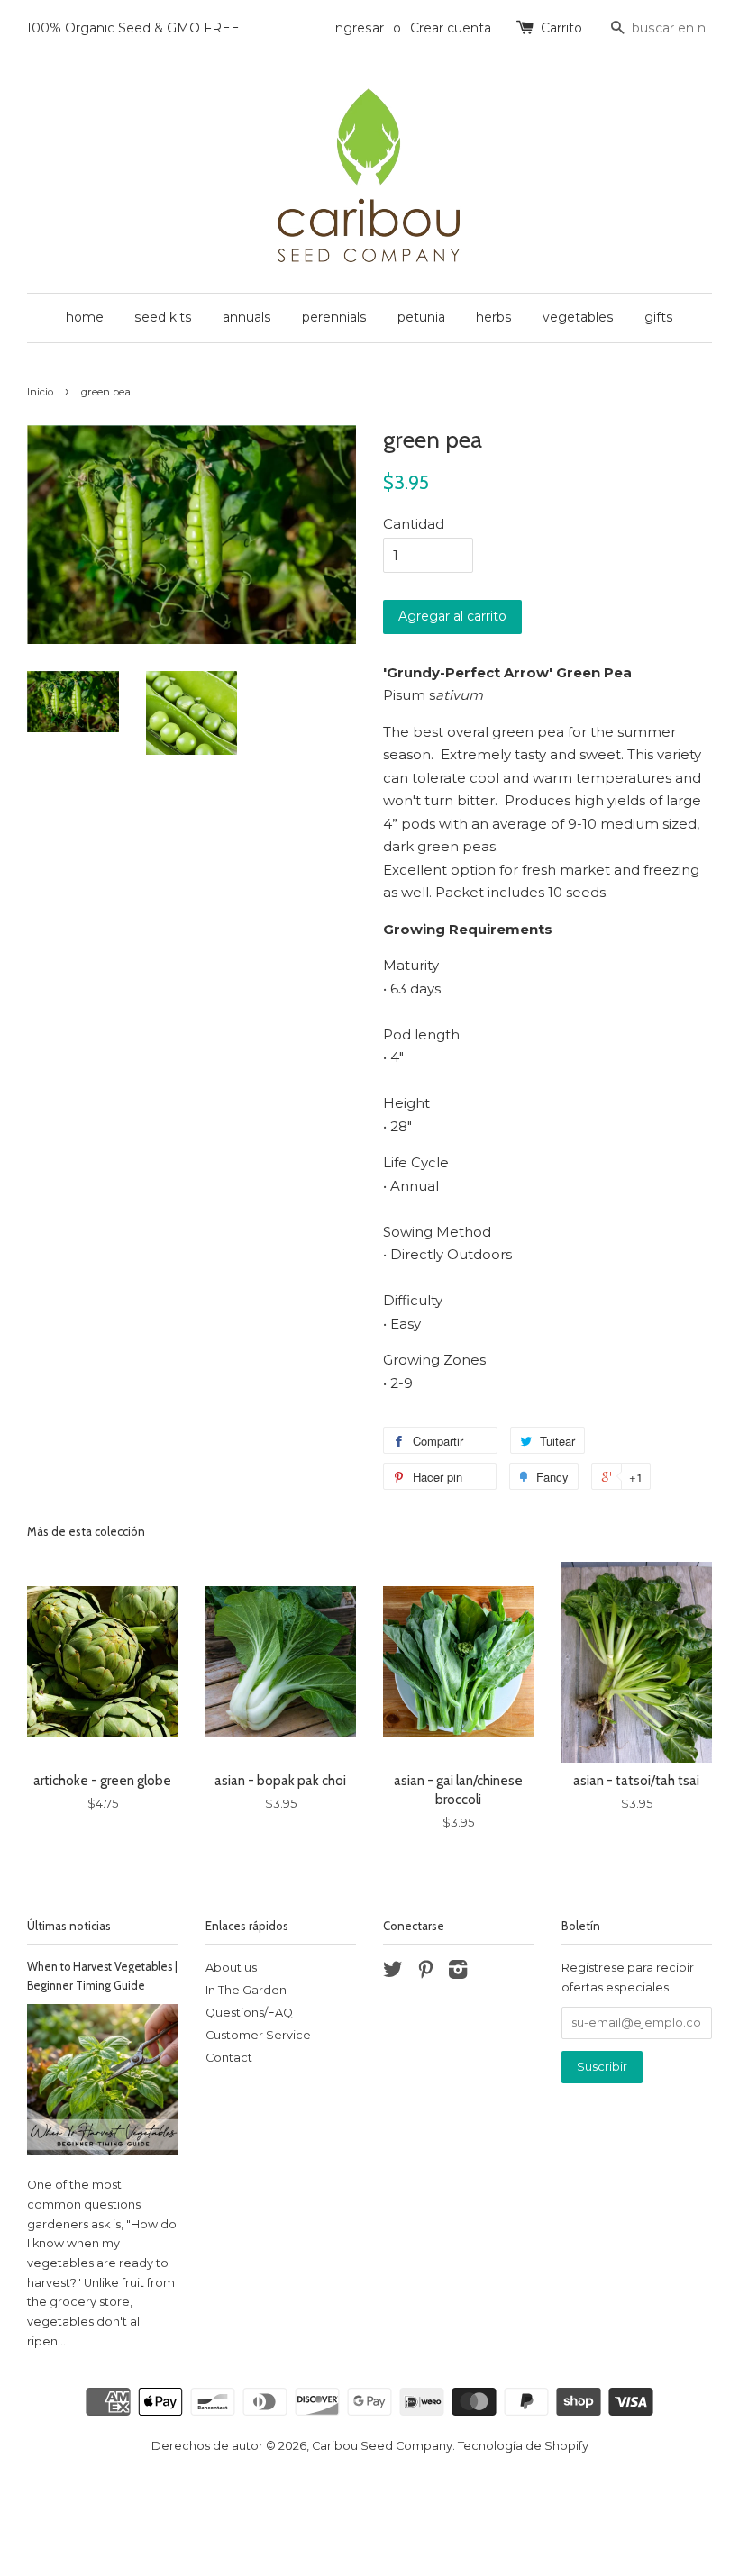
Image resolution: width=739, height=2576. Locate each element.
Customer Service (258, 2035)
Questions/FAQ (249, 2013)
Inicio (40, 392)
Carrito (561, 28)
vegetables (578, 317)
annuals (247, 317)
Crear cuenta (451, 28)
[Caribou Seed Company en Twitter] (393, 1973)
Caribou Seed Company (382, 2446)
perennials (334, 317)
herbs (494, 317)
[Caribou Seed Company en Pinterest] (425, 1973)
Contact (229, 2058)
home (85, 317)
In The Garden (246, 1990)
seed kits (163, 317)
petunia (421, 317)
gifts (659, 317)
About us (231, 1968)
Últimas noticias (69, 1926)
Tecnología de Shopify (523, 2446)
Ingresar (357, 28)
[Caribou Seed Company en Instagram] (458, 1973)
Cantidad (414, 524)
